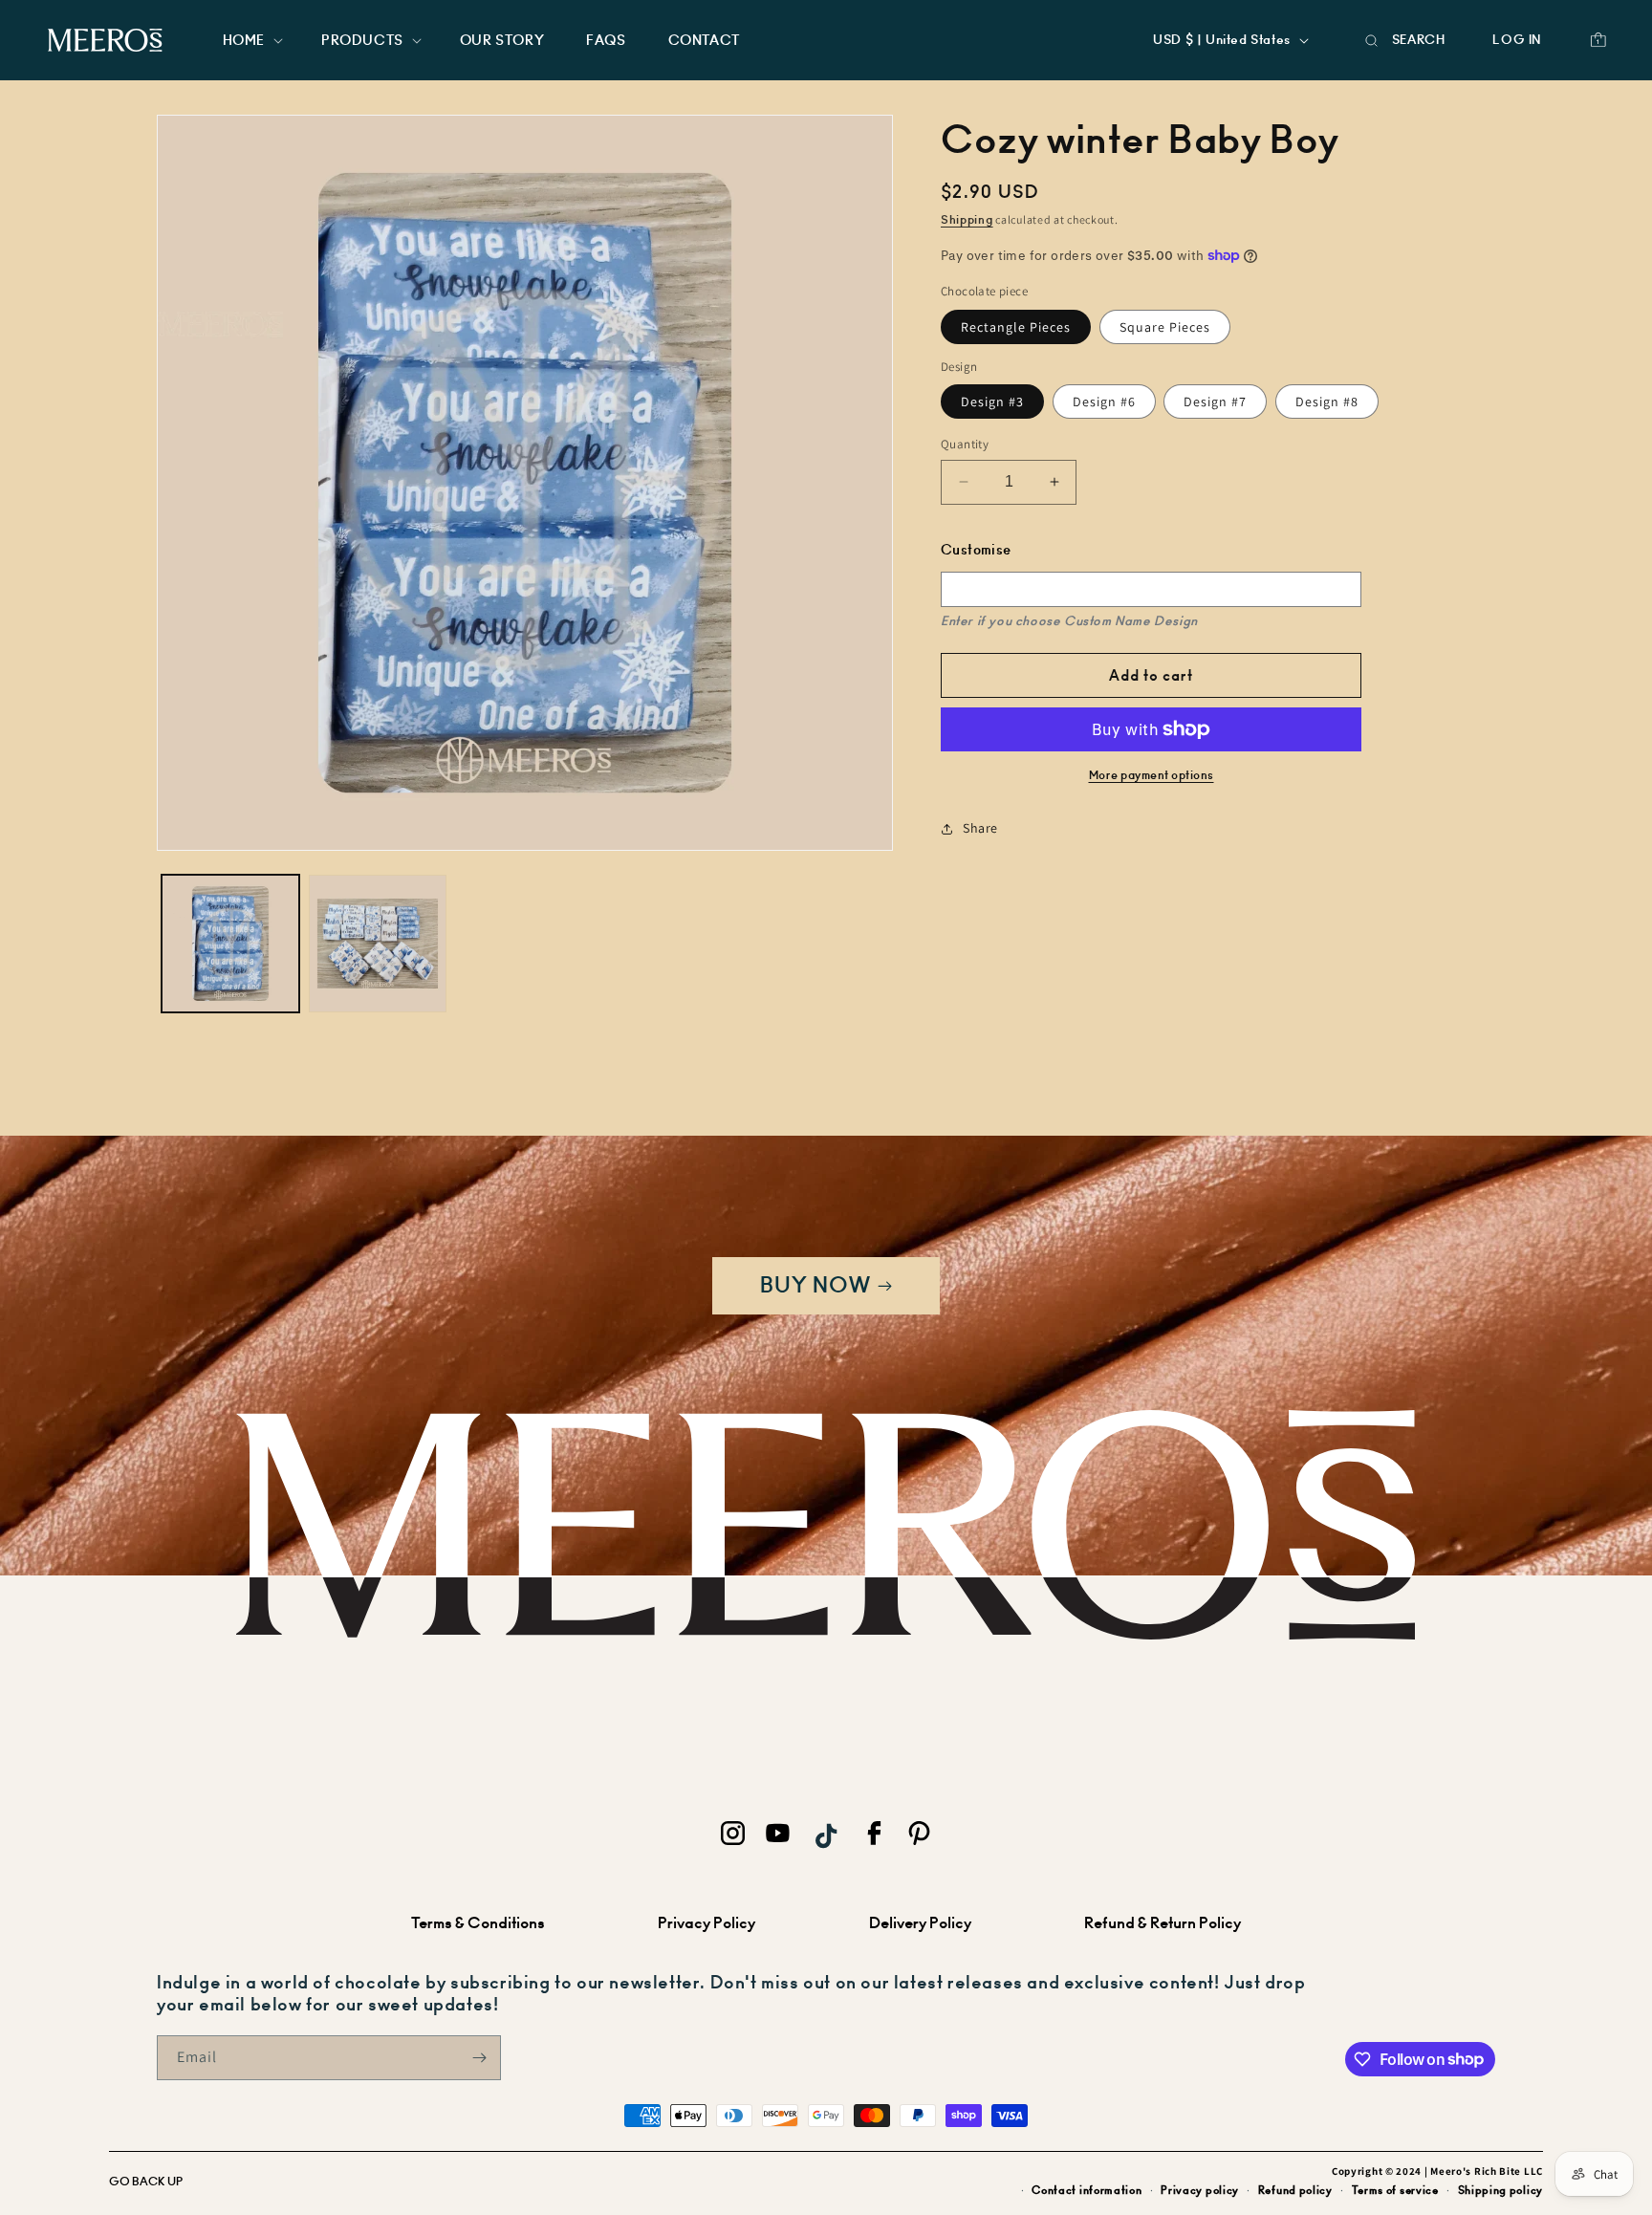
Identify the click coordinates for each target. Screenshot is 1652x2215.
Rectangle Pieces (1016, 326)
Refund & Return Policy (1163, 1923)
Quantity (965, 444)
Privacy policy (1200, 2190)
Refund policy (1295, 2190)
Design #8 (1327, 402)
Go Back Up (146, 2182)
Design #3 (992, 402)
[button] (251, 40)
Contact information (1087, 2190)
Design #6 (1104, 402)
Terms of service (1395, 2190)
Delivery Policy (920, 1923)
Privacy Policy (706, 1923)
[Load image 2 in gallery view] (378, 944)
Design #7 (1215, 402)
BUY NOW (815, 1285)
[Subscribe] (479, 2058)
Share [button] (980, 828)
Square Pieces (1165, 326)
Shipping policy (1501, 2190)
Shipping (967, 220)
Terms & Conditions (478, 1923)
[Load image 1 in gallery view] (230, 944)
